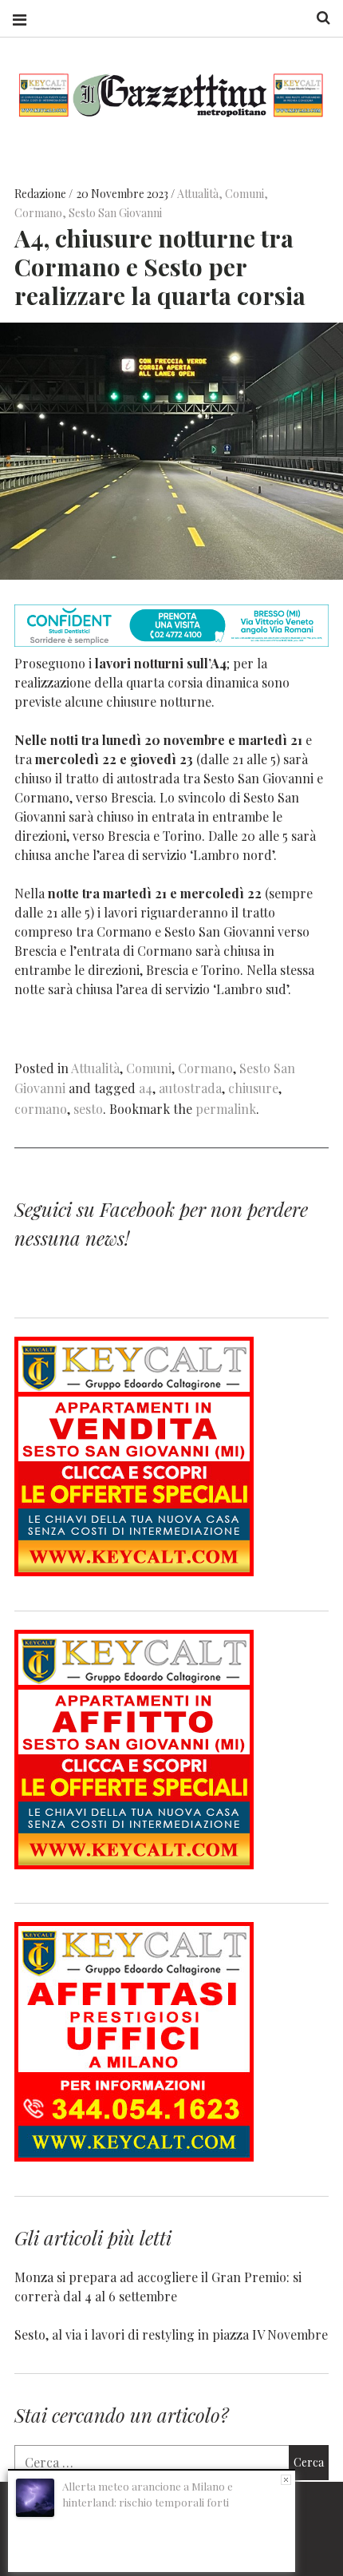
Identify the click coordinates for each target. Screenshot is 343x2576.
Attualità (198, 194)
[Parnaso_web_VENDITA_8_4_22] (134, 1571)
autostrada (190, 1088)
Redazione (41, 194)
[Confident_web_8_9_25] (171, 642)
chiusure (253, 1088)
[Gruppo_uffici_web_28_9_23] (134, 2156)
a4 (146, 1088)
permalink (226, 1109)
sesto (88, 1109)
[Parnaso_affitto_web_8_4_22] (134, 1864)
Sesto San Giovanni (115, 213)
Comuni (244, 194)
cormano (41, 1109)
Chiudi (286, 2480)
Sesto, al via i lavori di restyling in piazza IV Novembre (171, 2334)
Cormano (38, 213)
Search (317, 18)
